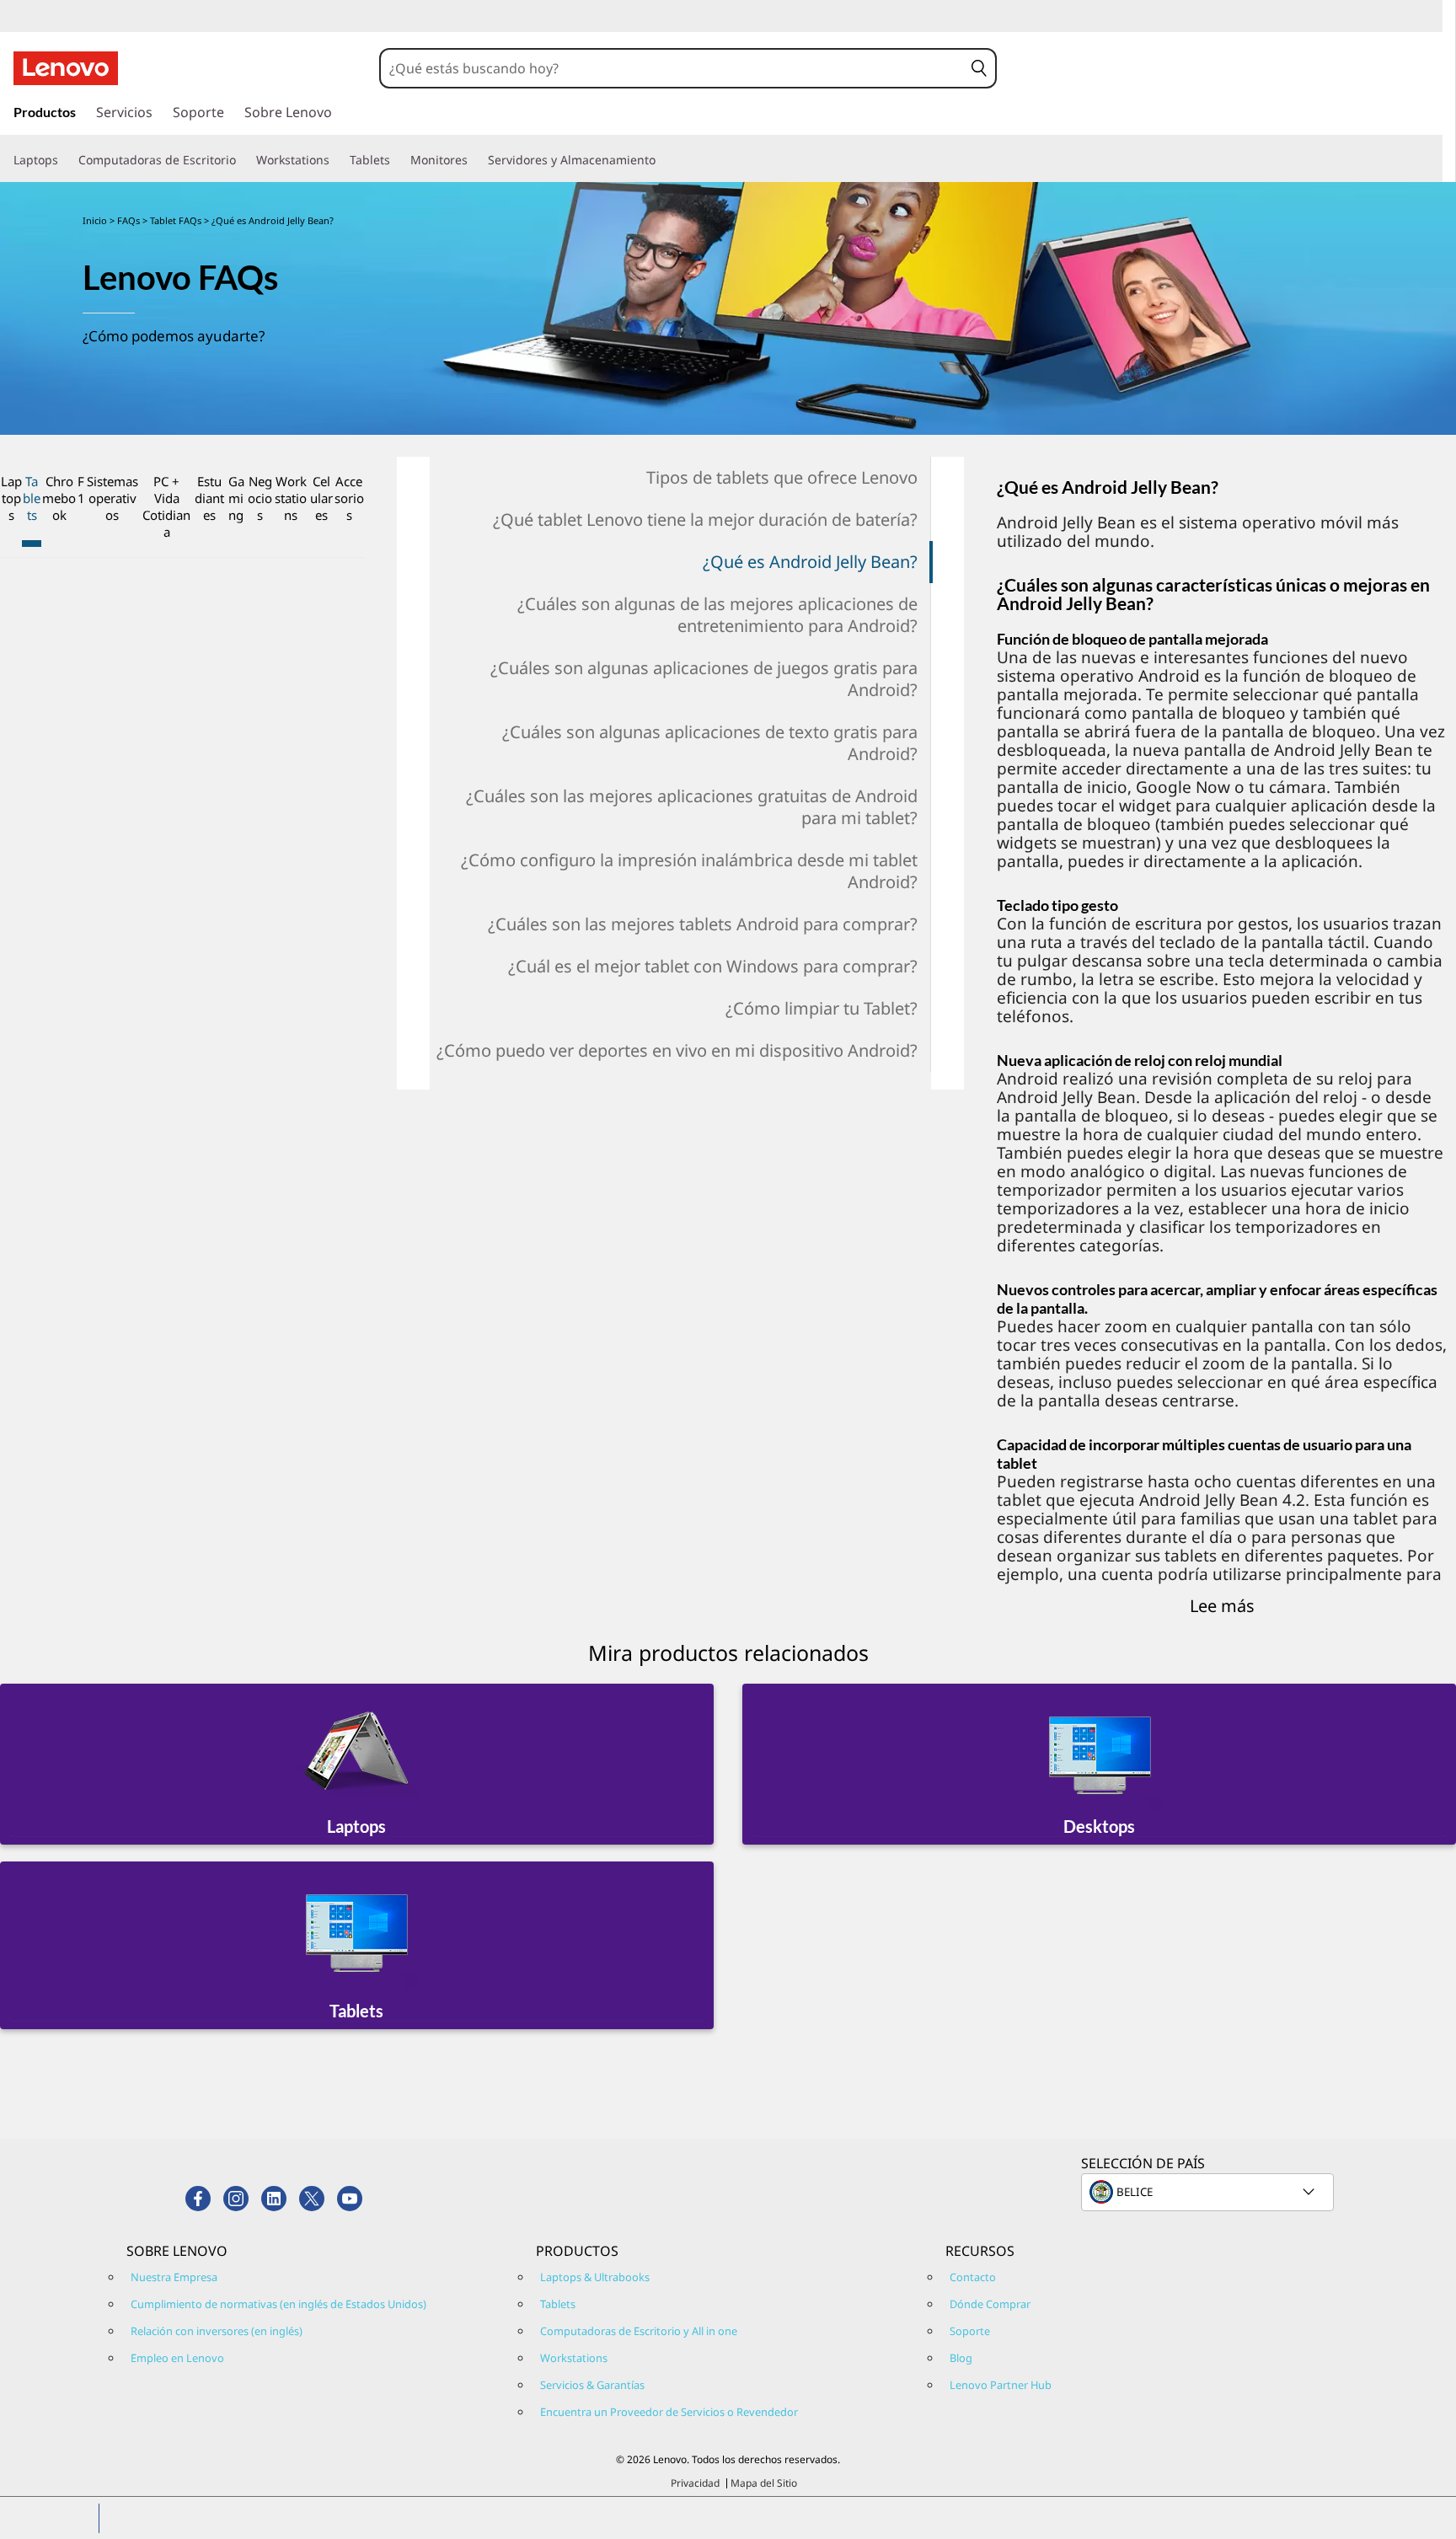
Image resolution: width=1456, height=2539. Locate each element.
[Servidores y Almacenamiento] (662, 160)
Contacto (973, 2277)
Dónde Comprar (990, 2304)
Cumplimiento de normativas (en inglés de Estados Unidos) (278, 2304)
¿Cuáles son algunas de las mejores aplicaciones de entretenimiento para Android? (717, 615)
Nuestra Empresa (174, 2277)
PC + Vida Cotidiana (166, 506)
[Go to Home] (66, 68)
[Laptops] (65, 160)
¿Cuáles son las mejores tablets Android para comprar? (703, 924)
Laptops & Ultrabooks (595, 2277)
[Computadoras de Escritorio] (243, 160)
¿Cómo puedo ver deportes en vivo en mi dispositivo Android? (677, 1050)
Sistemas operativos (112, 498)
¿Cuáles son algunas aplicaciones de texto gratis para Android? (710, 743)
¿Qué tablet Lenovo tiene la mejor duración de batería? (705, 520)
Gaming (236, 498)
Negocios (260, 498)
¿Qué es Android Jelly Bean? (810, 562)
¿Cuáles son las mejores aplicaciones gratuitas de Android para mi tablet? (692, 807)
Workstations (291, 498)
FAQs (128, 220)
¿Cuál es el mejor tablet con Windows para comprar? (713, 966)
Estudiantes (209, 498)
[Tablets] (397, 160)
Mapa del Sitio (764, 2483)
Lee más (1222, 1606)
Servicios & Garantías (592, 2385)
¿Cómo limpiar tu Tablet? (822, 1008)
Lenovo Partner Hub (1001, 2385)
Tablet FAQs (176, 220)
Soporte (970, 2331)
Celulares (321, 498)
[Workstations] (336, 160)
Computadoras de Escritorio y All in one (639, 2331)
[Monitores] (474, 160)
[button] (979, 68)
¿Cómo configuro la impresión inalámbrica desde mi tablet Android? (689, 871)
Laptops (11, 498)
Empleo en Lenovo (177, 2358)
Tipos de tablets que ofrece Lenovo (782, 477)
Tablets (32, 498)
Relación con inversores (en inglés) (217, 2331)
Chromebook (59, 498)
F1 (81, 490)
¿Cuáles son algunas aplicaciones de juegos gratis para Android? (704, 679)
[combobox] (672, 68)
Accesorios (349, 498)
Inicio (95, 220)
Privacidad (695, 2483)
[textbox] (1209, 2192)
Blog (961, 2358)
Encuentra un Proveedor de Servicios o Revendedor (669, 2412)
